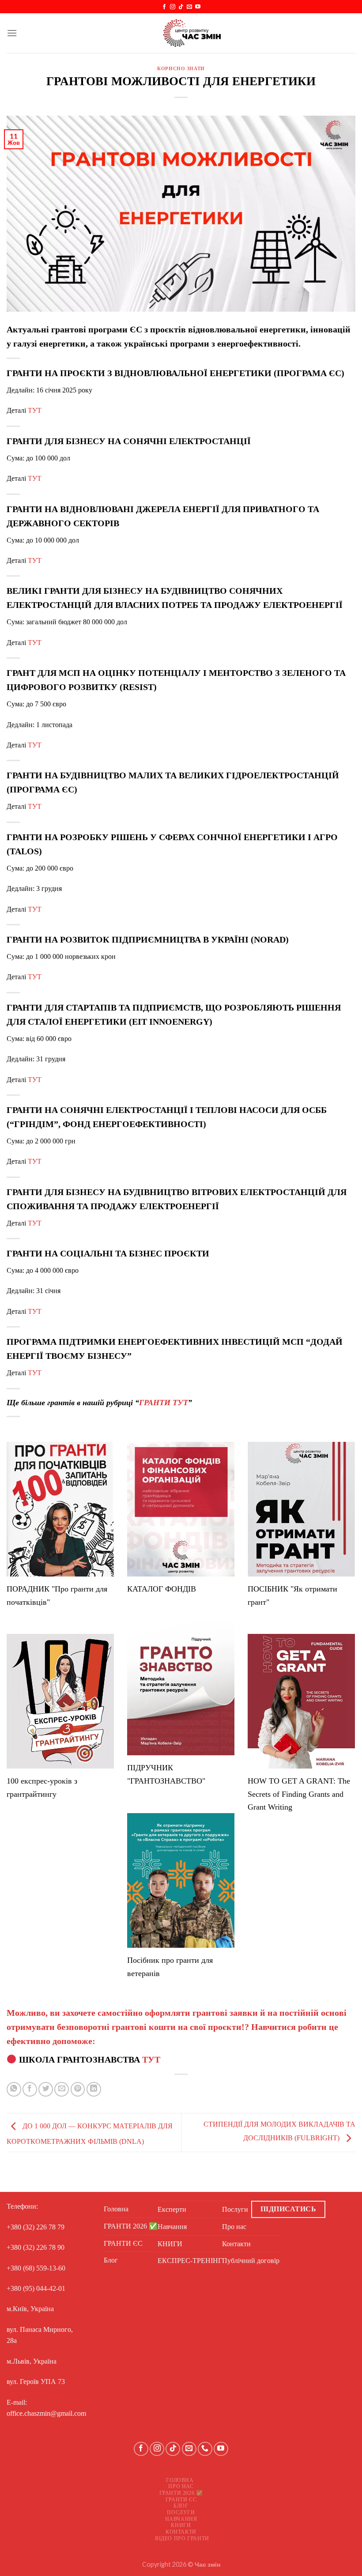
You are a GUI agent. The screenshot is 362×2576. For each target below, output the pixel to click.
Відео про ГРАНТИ (182, 2538)
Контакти (236, 2244)
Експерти (172, 2209)
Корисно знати (181, 68)
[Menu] (12, 33)
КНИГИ (170, 2244)
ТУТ (35, 410)
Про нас (234, 2227)
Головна (116, 2209)
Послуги (235, 2209)
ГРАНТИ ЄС (123, 2243)
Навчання (172, 2227)
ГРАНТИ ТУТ (164, 1403)
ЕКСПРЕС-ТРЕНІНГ (190, 2261)
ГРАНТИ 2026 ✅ (131, 2226)
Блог (111, 2260)
